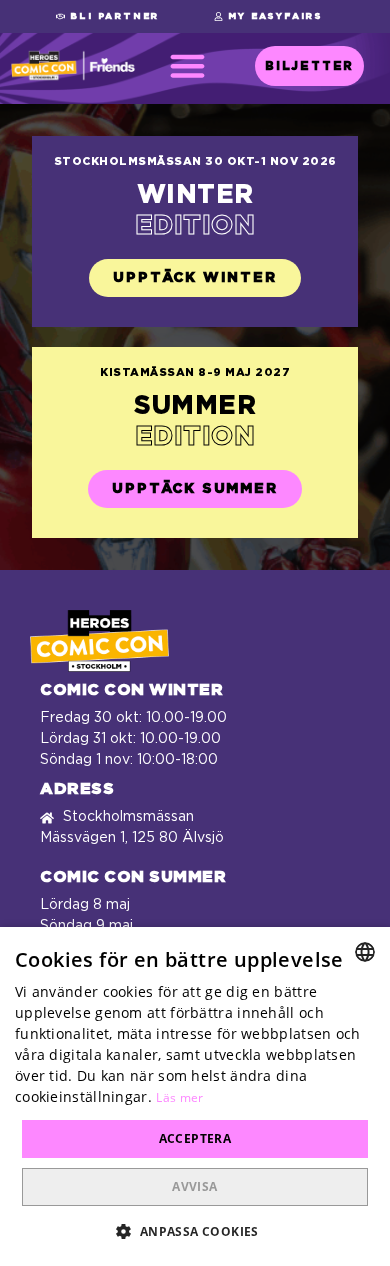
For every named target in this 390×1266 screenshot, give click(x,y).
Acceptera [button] (195, 1138)
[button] (107, 16)
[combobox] (365, 952)
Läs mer (179, 1097)
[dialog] (195, 1096)
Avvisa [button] (194, 1186)
